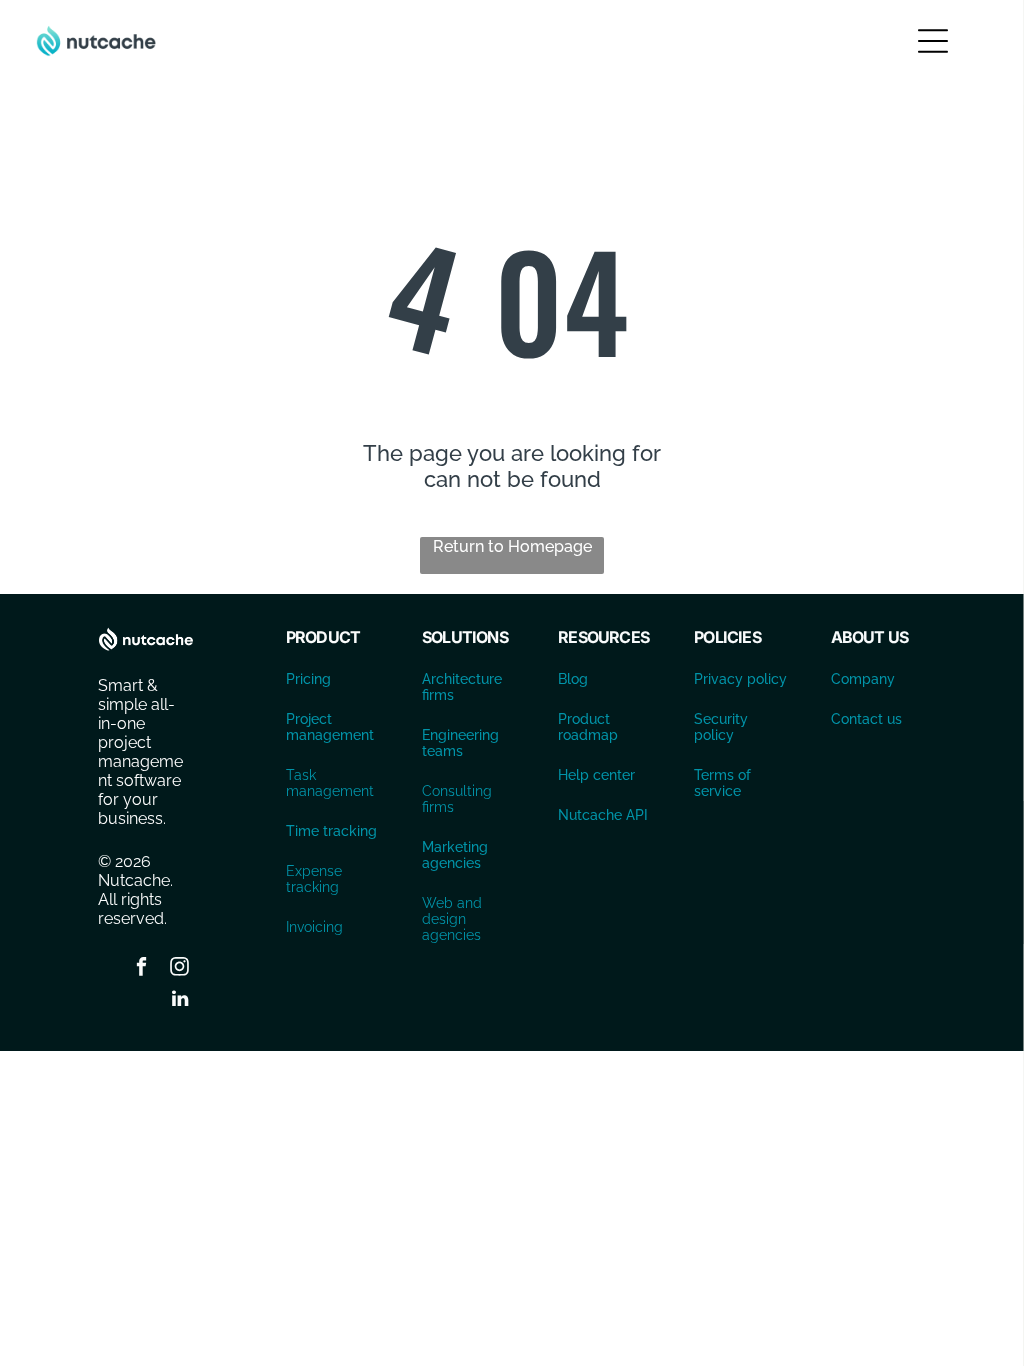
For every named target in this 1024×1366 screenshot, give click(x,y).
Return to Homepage (512, 546)
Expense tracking (314, 879)
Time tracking (331, 831)
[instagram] (180, 968)
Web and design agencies (452, 919)
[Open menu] (933, 41)
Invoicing (314, 927)
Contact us (866, 719)
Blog (573, 679)
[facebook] (142, 968)
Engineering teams (460, 743)
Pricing (308, 679)
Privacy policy (740, 679)
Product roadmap (588, 727)
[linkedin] (180, 1001)
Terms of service (722, 783)
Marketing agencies (455, 855)
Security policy (721, 727)
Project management (330, 727)
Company (863, 679)
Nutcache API (603, 815)
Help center (596, 775)
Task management (330, 783)
